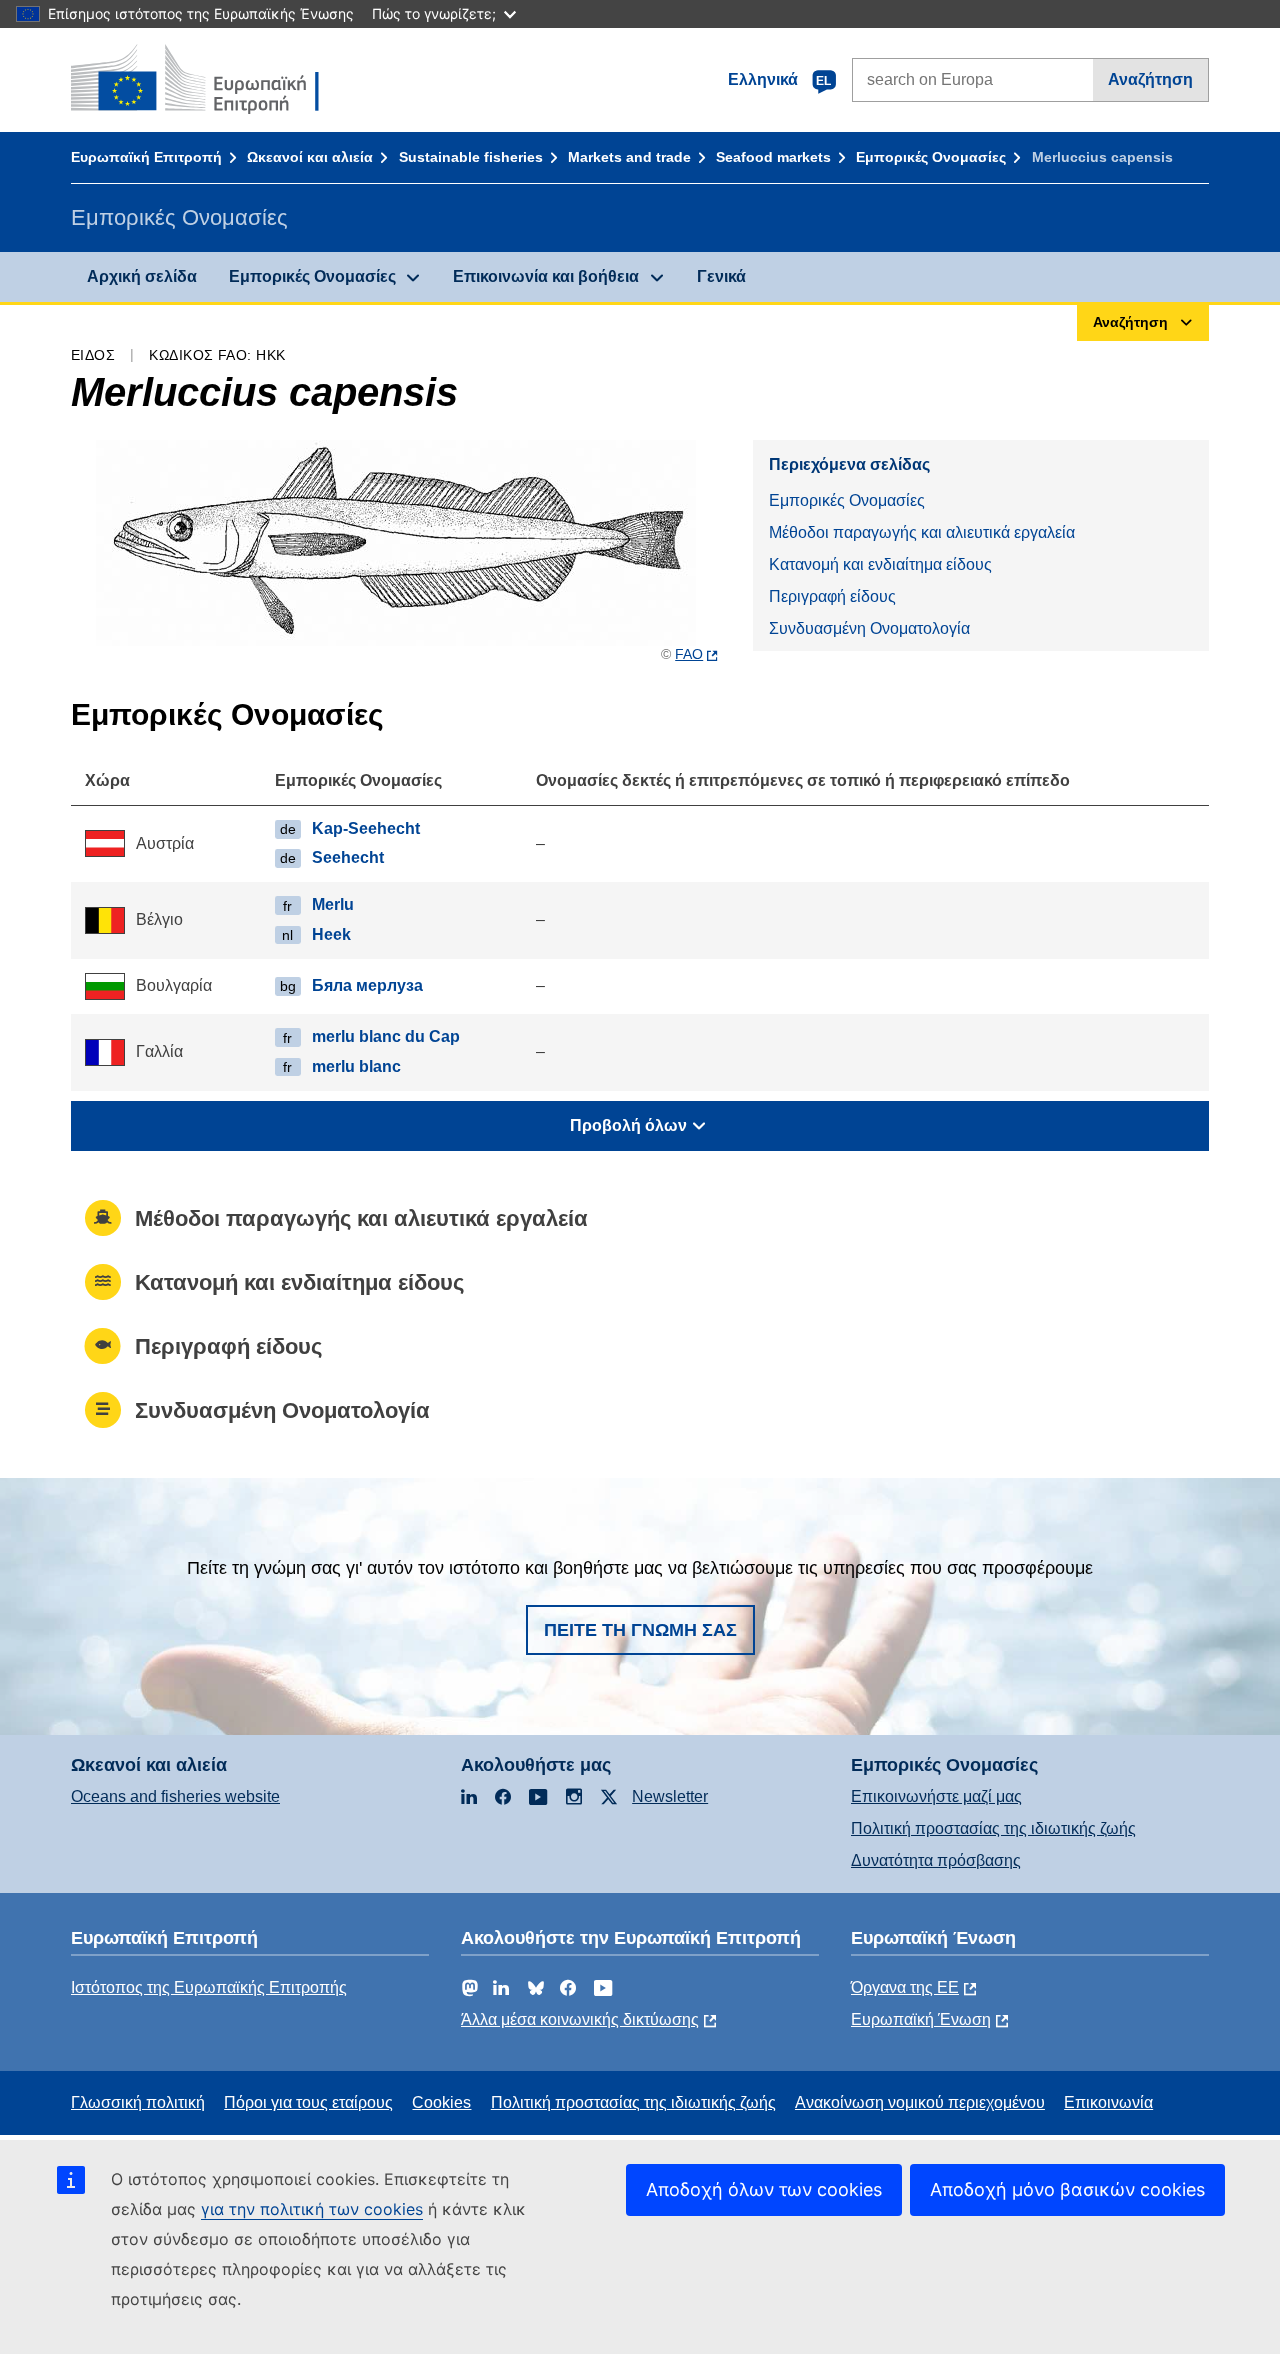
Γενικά (721, 276)
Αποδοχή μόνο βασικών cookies (1067, 2189)
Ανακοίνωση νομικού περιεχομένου (920, 2102)
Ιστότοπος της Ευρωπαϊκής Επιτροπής (209, 1987)
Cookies (441, 2102)
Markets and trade (629, 157)
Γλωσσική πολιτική (138, 2102)
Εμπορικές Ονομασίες (931, 157)
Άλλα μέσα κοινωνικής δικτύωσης (580, 2019)
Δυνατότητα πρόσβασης (936, 1860)
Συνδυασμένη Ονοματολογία (869, 628)
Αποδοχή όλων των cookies (764, 2189)
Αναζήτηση (1150, 79)
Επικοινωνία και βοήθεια (546, 276)
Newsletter (670, 1796)
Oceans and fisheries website (175, 1796)
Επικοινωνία (1108, 2102)
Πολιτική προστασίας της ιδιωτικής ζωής (993, 1828)
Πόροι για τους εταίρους (308, 2102)
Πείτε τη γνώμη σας (640, 1630)
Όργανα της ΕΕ (905, 1987)
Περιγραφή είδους (832, 596)
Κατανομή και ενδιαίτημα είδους (880, 564)
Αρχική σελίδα (142, 276)
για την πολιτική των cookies (312, 2209)
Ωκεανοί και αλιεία (310, 157)
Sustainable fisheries (471, 157)
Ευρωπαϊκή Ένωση (921, 2019)
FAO (689, 654)
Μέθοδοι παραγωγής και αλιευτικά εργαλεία (922, 532)
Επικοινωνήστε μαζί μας (936, 1796)
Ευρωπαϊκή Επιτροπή (146, 157)
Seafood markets (773, 157)
